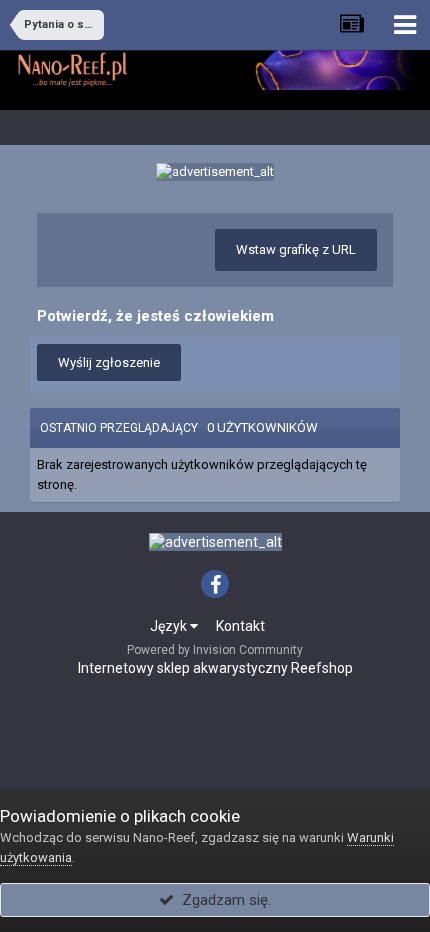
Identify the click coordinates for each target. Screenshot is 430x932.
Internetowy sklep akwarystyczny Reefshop (215, 668)
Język (170, 626)
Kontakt (240, 626)
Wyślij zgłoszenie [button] (109, 362)
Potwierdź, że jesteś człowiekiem (155, 316)
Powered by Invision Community (215, 650)
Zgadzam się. (222, 900)
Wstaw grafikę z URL (296, 249)
